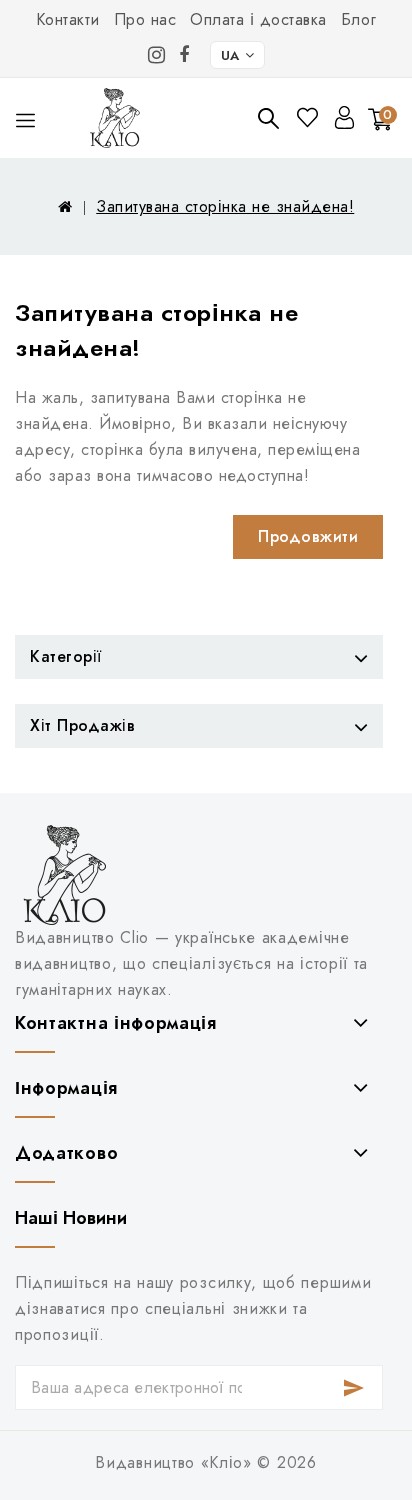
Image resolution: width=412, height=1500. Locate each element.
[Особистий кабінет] (344, 117)
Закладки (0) (309, 117)
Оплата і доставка (258, 19)
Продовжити (308, 536)
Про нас (145, 19)
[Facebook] (184, 55)
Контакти (68, 19)
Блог (359, 19)
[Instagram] (157, 55)
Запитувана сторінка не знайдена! (225, 206)
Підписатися (354, 1387)
